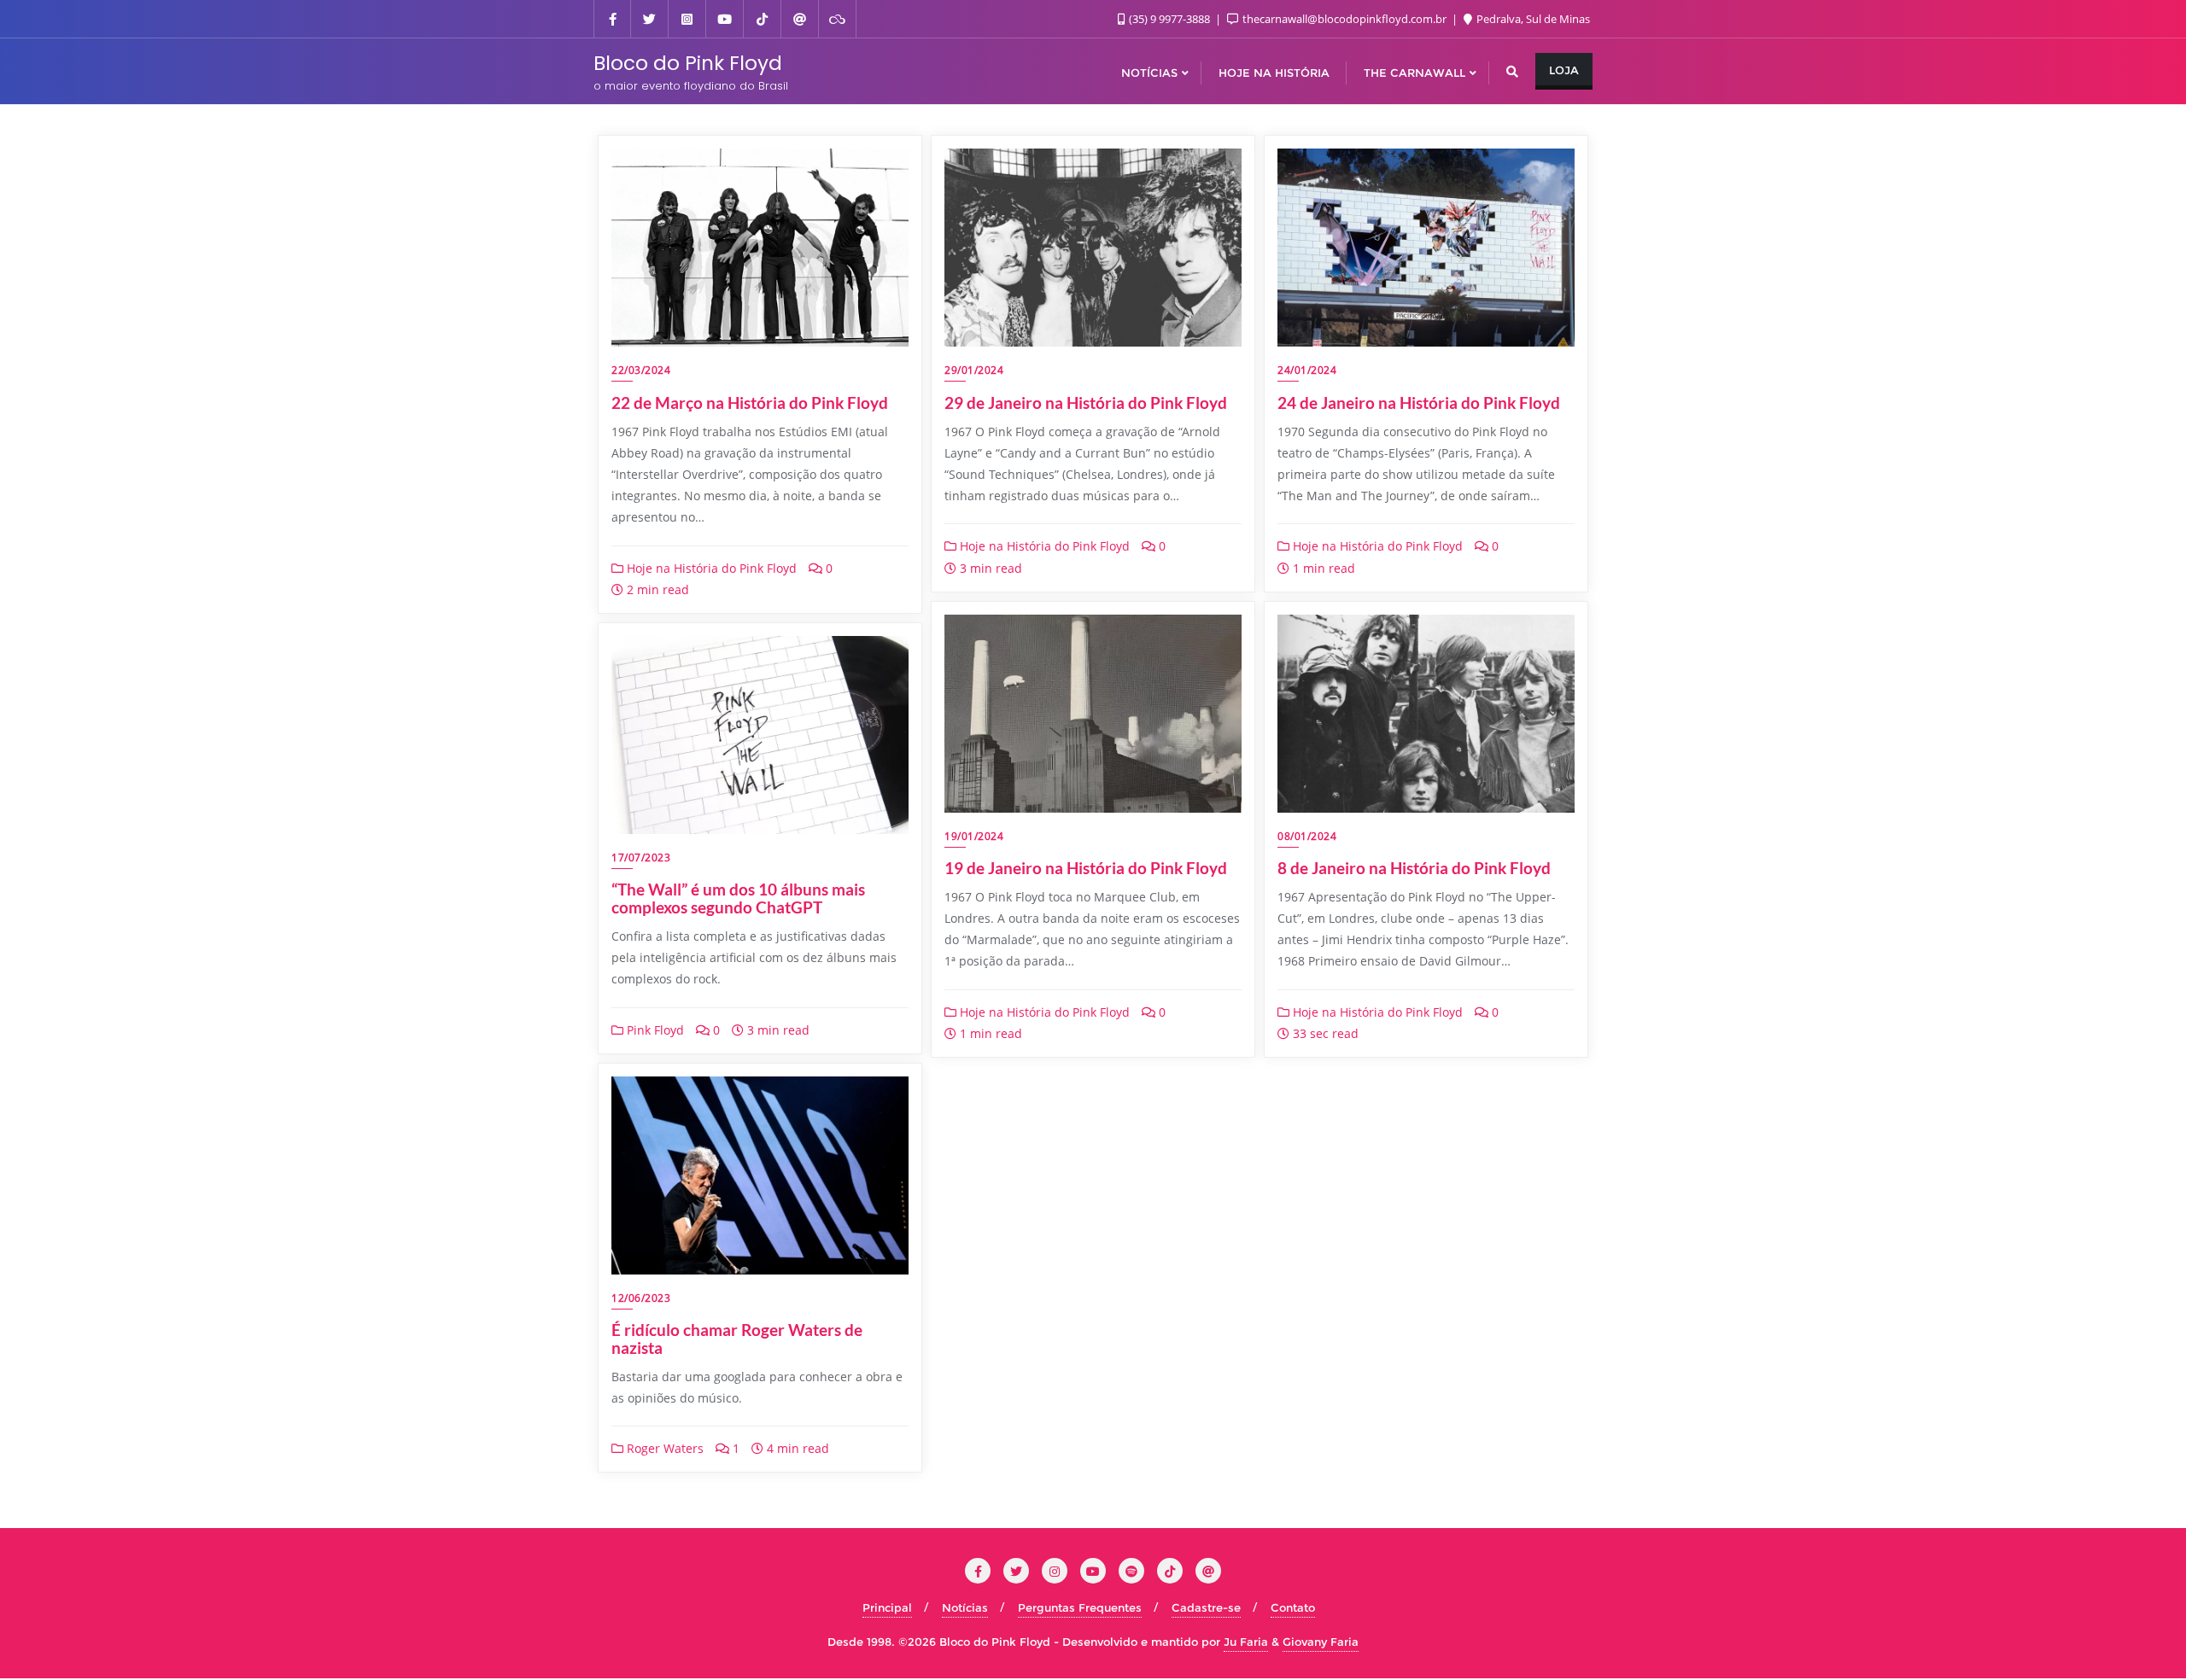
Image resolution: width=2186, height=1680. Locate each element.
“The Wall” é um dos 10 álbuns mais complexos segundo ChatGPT (738, 898)
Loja (1564, 70)
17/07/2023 (641, 857)
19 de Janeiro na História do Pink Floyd (1086, 868)
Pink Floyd (654, 1030)
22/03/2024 (641, 370)
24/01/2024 (1307, 370)
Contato (1293, 1607)
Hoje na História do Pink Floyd (710, 568)
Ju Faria (1246, 1642)
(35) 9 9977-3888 (1169, 19)
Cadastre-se (1206, 1607)
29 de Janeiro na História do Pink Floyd (1086, 402)
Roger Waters (663, 1448)
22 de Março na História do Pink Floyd (750, 402)
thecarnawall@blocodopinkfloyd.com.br (1344, 19)
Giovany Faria (1321, 1642)
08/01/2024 (1307, 836)
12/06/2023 (641, 1298)
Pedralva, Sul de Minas (1532, 19)
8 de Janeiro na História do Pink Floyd (1414, 868)
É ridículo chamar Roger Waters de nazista (737, 1339)
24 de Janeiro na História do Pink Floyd (1419, 402)
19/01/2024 (974, 836)
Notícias (965, 1607)
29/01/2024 (974, 370)
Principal (887, 1607)
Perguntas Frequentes (1080, 1607)
